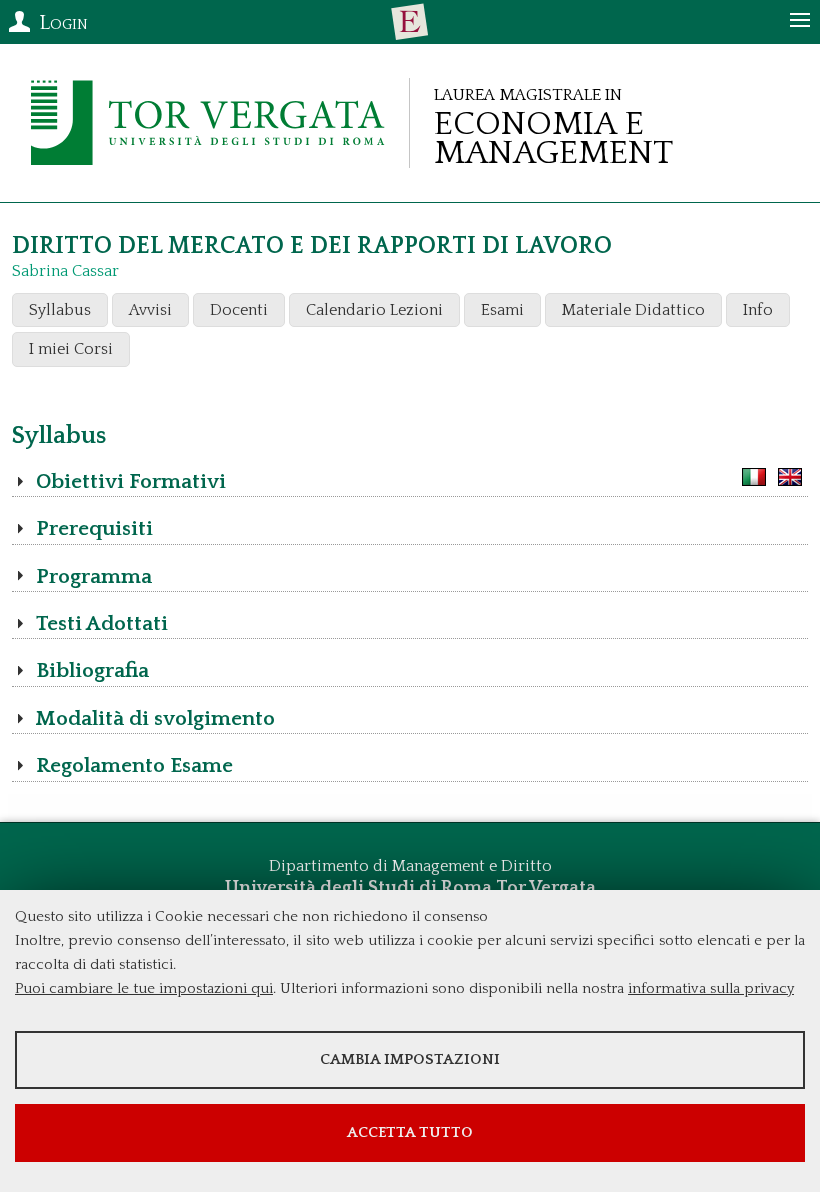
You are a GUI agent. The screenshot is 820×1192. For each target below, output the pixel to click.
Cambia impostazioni (410, 1059)
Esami (502, 310)
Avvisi (150, 310)
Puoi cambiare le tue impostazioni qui (144, 988)
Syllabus (60, 310)
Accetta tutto (410, 1132)
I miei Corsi (71, 349)
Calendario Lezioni (374, 310)
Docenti (239, 310)
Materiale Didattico (633, 310)
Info (758, 310)
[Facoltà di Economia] (410, 22)
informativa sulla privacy (711, 988)
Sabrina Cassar (65, 271)
